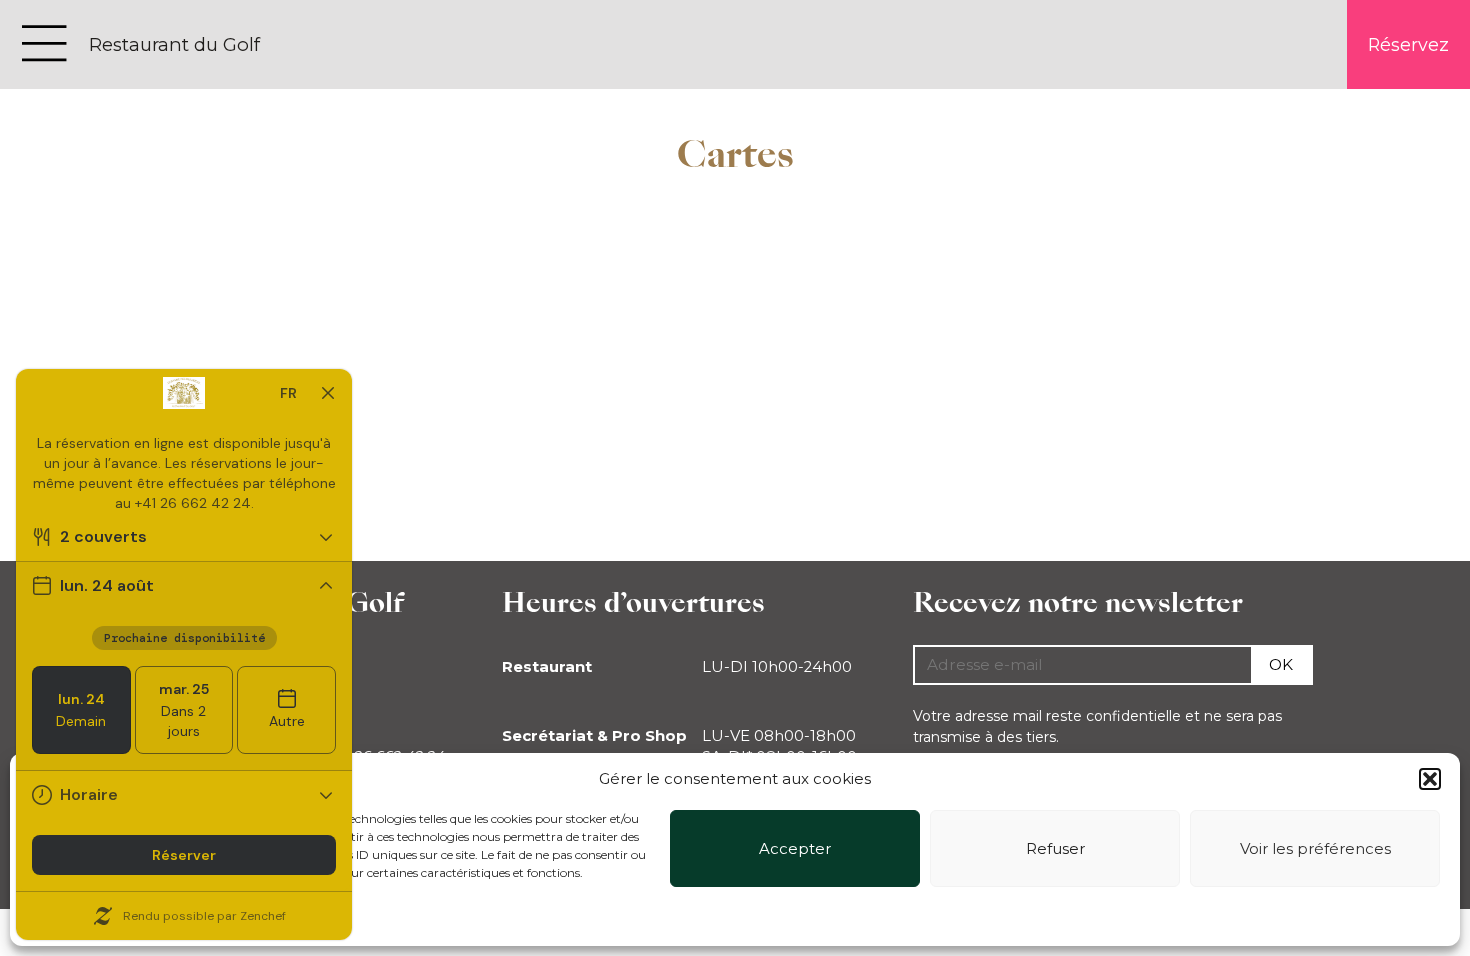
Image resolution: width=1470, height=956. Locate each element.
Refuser (1055, 848)
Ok (1281, 664)
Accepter (795, 848)
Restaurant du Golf (174, 44)
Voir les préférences (1315, 848)
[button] (1430, 779)
